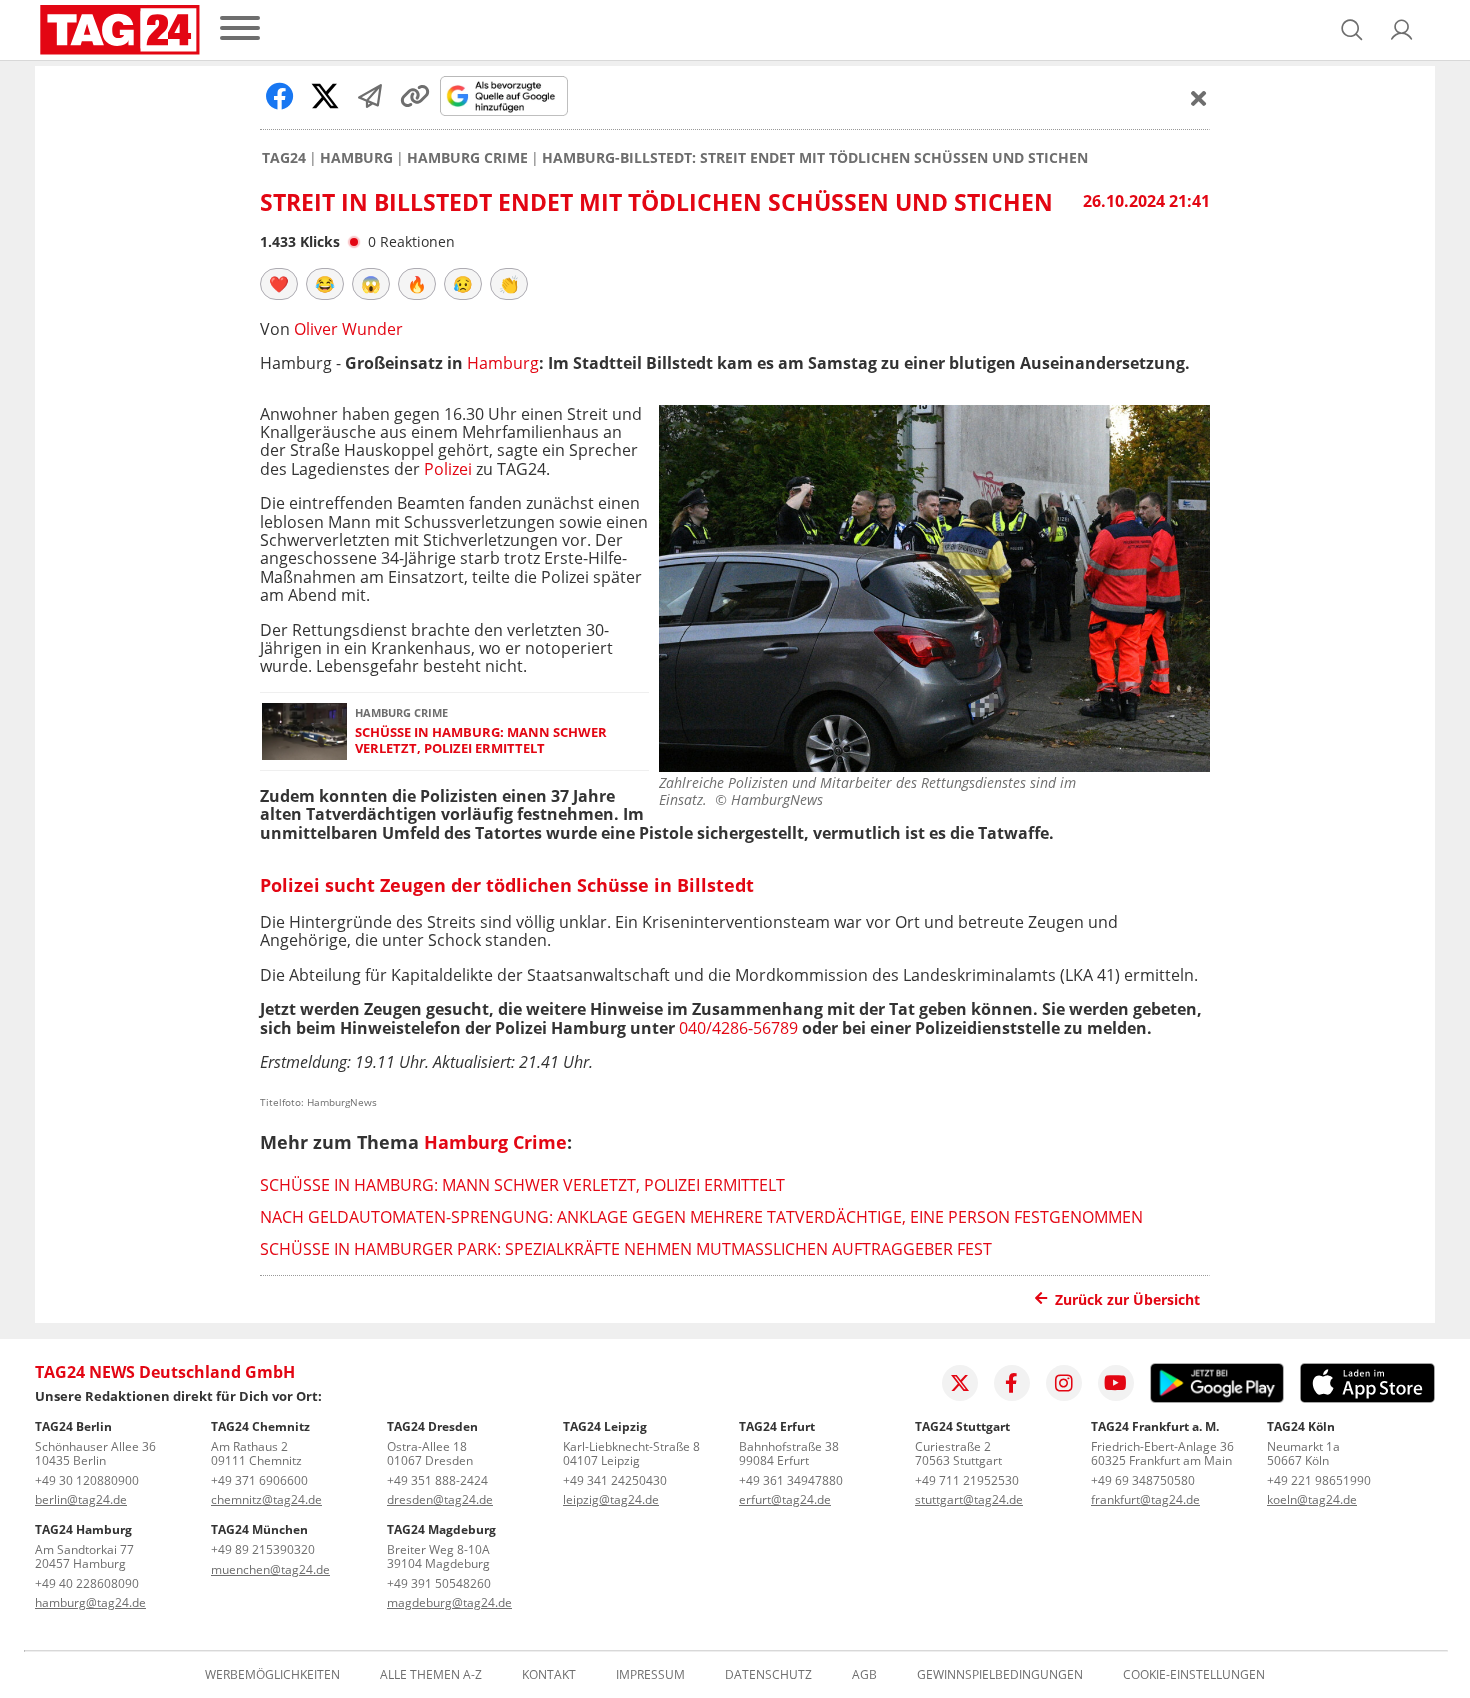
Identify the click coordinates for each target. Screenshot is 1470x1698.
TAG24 (284, 158)
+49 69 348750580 (1143, 1480)
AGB (864, 1675)
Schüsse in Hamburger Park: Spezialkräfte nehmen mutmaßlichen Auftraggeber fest (626, 1249)
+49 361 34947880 (791, 1480)
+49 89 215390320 (263, 1549)
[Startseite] (120, 30)
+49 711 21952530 (967, 1480)
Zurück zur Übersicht (1127, 1299)
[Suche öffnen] (1352, 30)
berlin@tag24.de (81, 1499)
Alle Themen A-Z (431, 1675)
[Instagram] (1064, 1383)
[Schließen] (1199, 98)
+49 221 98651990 (1319, 1480)
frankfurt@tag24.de (1145, 1499)
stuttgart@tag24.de (969, 1499)
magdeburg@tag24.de (449, 1602)
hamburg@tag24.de (90, 1602)
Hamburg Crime (467, 158)
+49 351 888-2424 (437, 1480)
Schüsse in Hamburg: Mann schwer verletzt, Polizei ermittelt (481, 740)
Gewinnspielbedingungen (1000, 1675)
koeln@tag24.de (1312, 1499)
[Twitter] (960, 1383)
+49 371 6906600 (259, 1480)
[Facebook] (1012, 1383)
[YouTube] (1116, 1383)
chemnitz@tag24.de (266, 1499)
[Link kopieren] (415, 96)
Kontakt (549, 1675)
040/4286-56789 (738, 1028)
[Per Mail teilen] (370, 96)
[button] (1402, 30)
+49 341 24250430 (615, 1480)
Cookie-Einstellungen (1194, 1675)
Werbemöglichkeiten (272, 1675)
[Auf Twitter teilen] (325, 96)
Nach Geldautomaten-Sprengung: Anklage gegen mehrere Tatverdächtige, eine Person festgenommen (701, 1217)
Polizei (448, 469)
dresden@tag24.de (440, 1499)
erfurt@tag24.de (785, 1499)
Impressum (650, 1675)
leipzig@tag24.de (611, 1499)
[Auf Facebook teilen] (280, 96)
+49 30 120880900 (87, 1480)
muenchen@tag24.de (270, 1569)
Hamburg (356, 158)
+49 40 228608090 (87, 1583)
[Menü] (240, 29)
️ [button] (279, 284)
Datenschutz (768, 1675)
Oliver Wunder (348, 329)
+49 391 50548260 (439, 1583)
